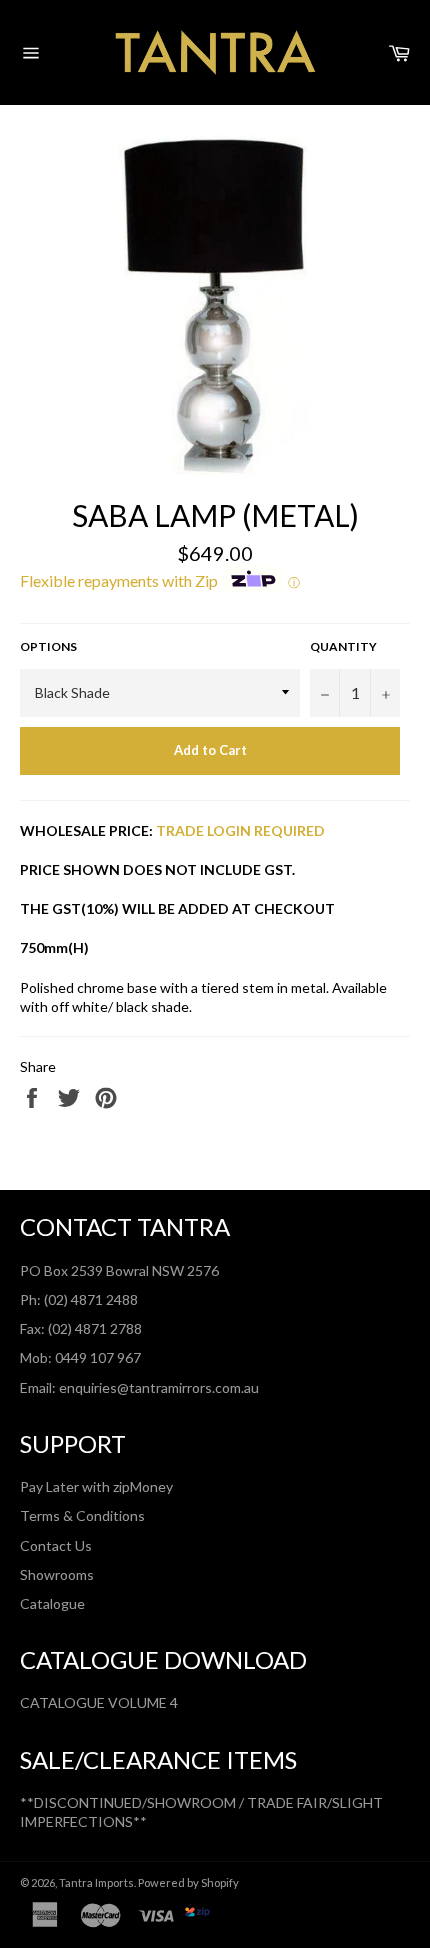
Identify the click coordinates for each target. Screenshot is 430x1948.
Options (48, 646)
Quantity (343, 646)
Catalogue (52, 1603)
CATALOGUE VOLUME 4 (99, 1702)
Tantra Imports (96, 1882)
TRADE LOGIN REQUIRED (240, 830)
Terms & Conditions (82, 1515)
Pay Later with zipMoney (96, 1486)
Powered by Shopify (188, 1882)
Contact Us (56, 1545)
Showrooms (57, 1574)
